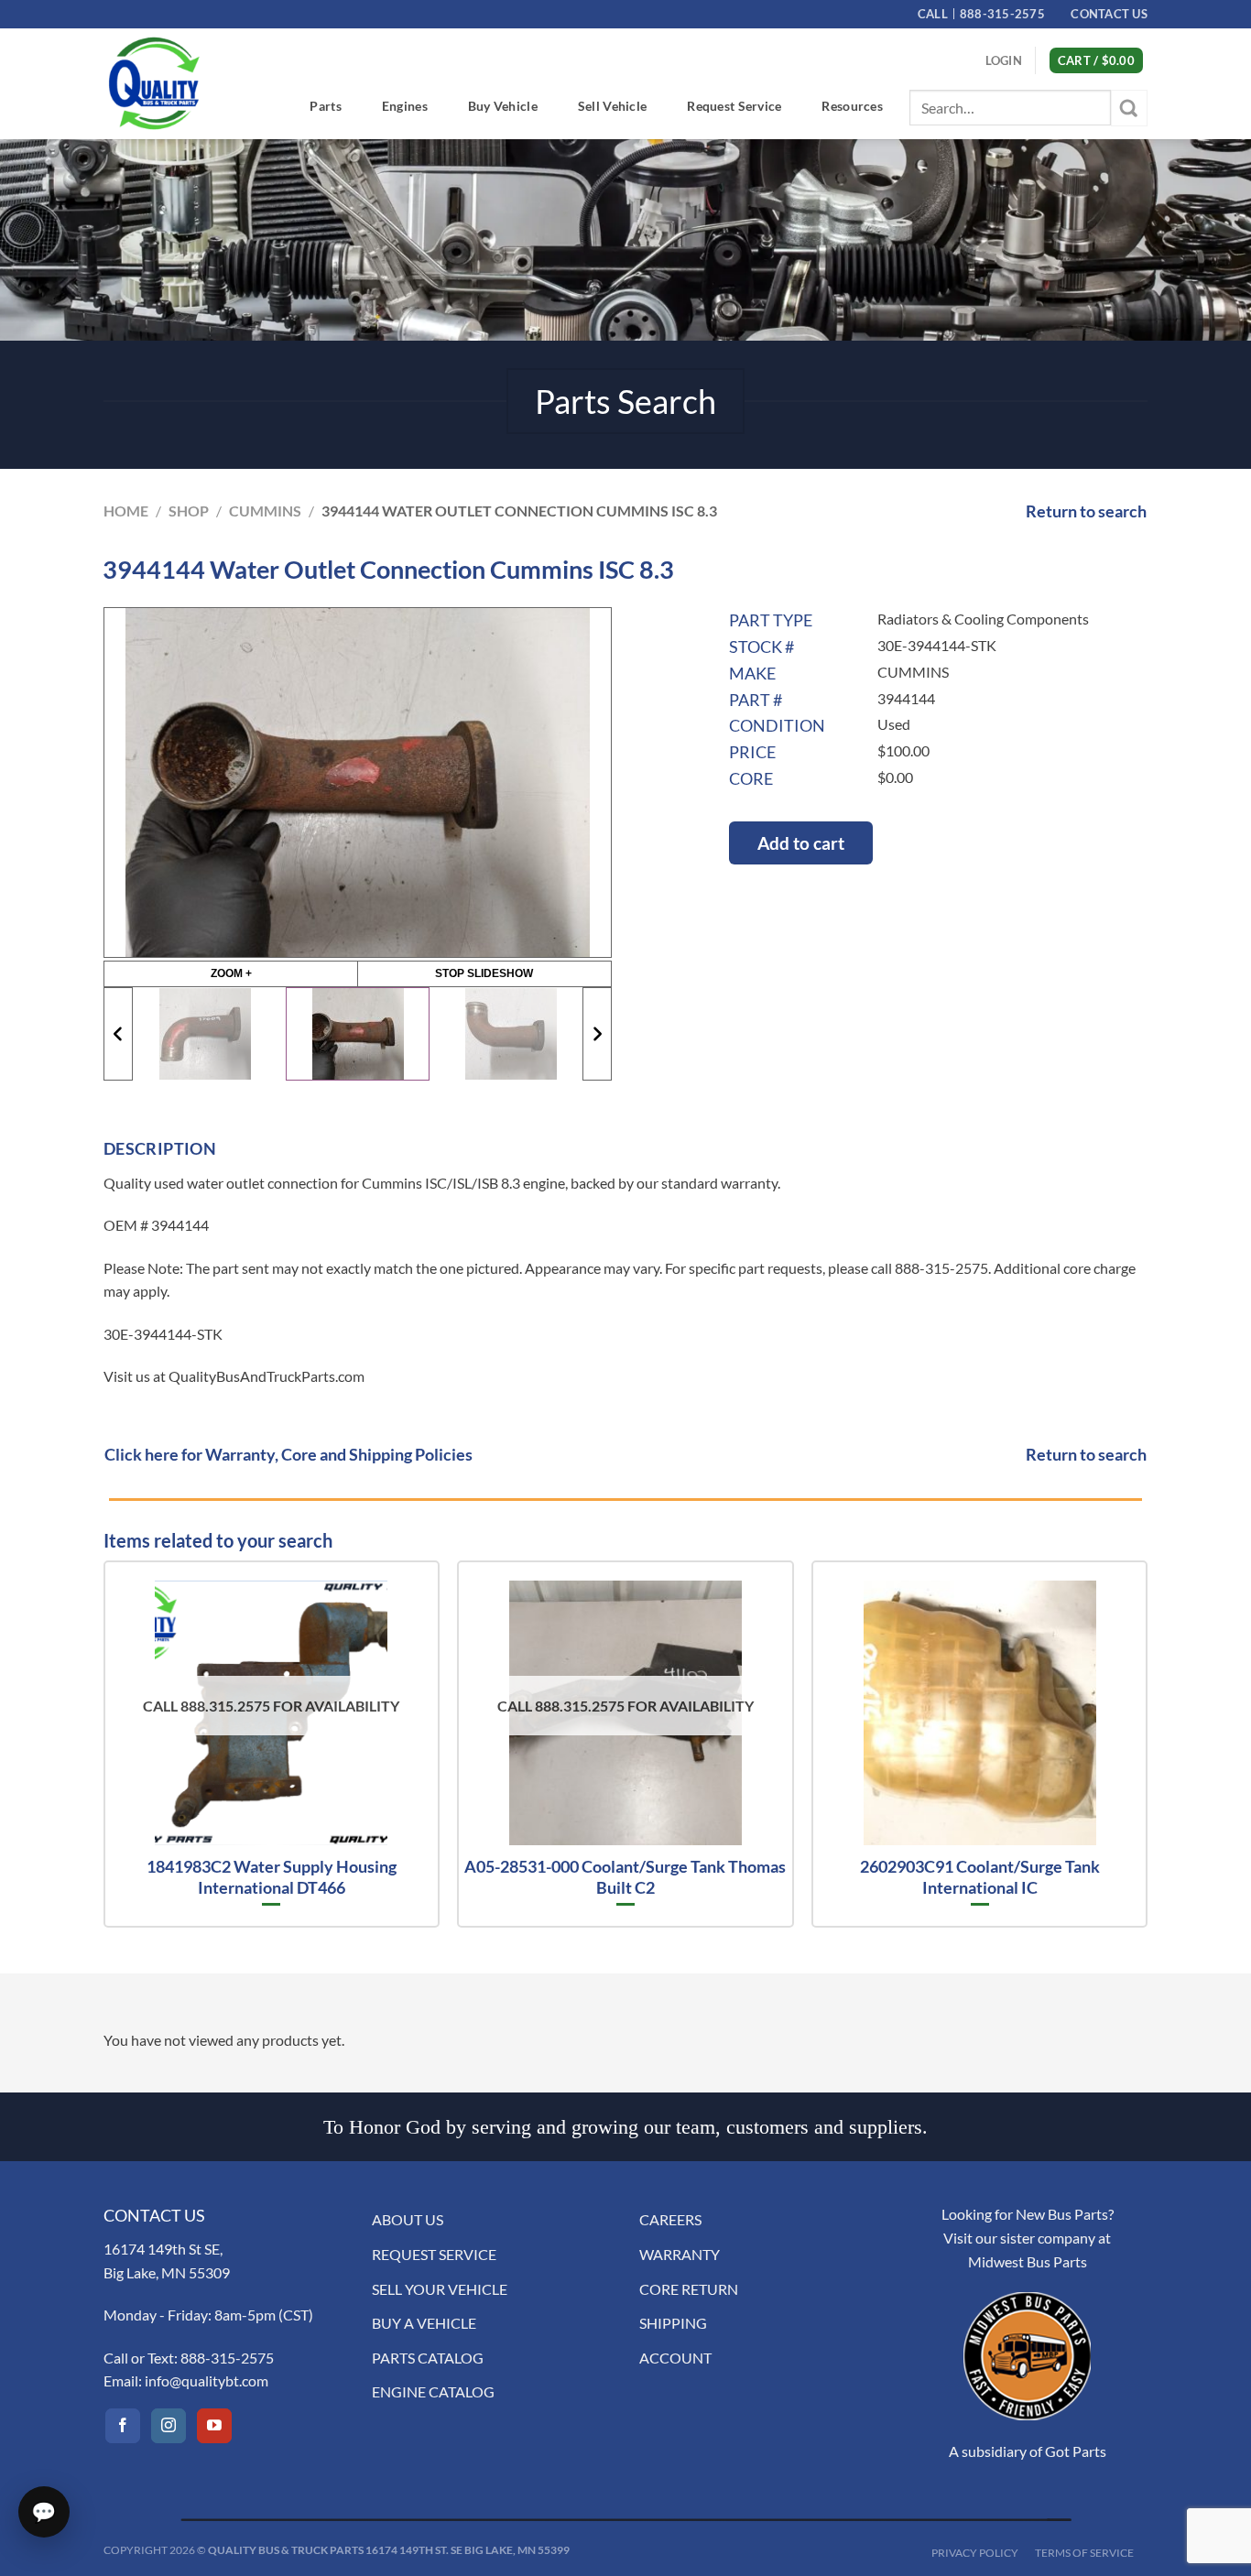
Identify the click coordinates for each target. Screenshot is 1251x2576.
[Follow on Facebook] (123, 2426)
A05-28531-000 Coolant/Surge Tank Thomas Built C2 (625, 1877)
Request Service (734, 106)
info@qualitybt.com (207, 2380)
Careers (670, 2219)
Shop (189, 511)
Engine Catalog (433, 2391)
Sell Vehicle (612, 106)
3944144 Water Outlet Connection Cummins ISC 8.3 (519, 511)
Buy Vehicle (503, 106)
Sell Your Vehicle (440, 2289)
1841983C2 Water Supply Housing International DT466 (272, 1877)
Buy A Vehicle (424, 2323)
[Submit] (1129, 108)
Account (675, 2358)
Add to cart (801, 843)
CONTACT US (1109, 14)
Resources (852, 106)
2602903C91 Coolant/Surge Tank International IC (980, 1877)
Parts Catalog (428, 2358)
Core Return (689, 2289)
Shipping (673, 2323)
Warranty (680, 2254)
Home (126, 511)
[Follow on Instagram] (169, 2426)
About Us (408, 2219)
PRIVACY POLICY (975, 2553)
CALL (981, 14)
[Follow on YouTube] (214, 2426)
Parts (325, 106)
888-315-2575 (227, 2358)
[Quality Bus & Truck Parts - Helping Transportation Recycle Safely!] (154, 83)
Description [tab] (160, 1148)
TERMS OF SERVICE (1084, 2553)
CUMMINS (265, 511)
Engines (405, 106)
